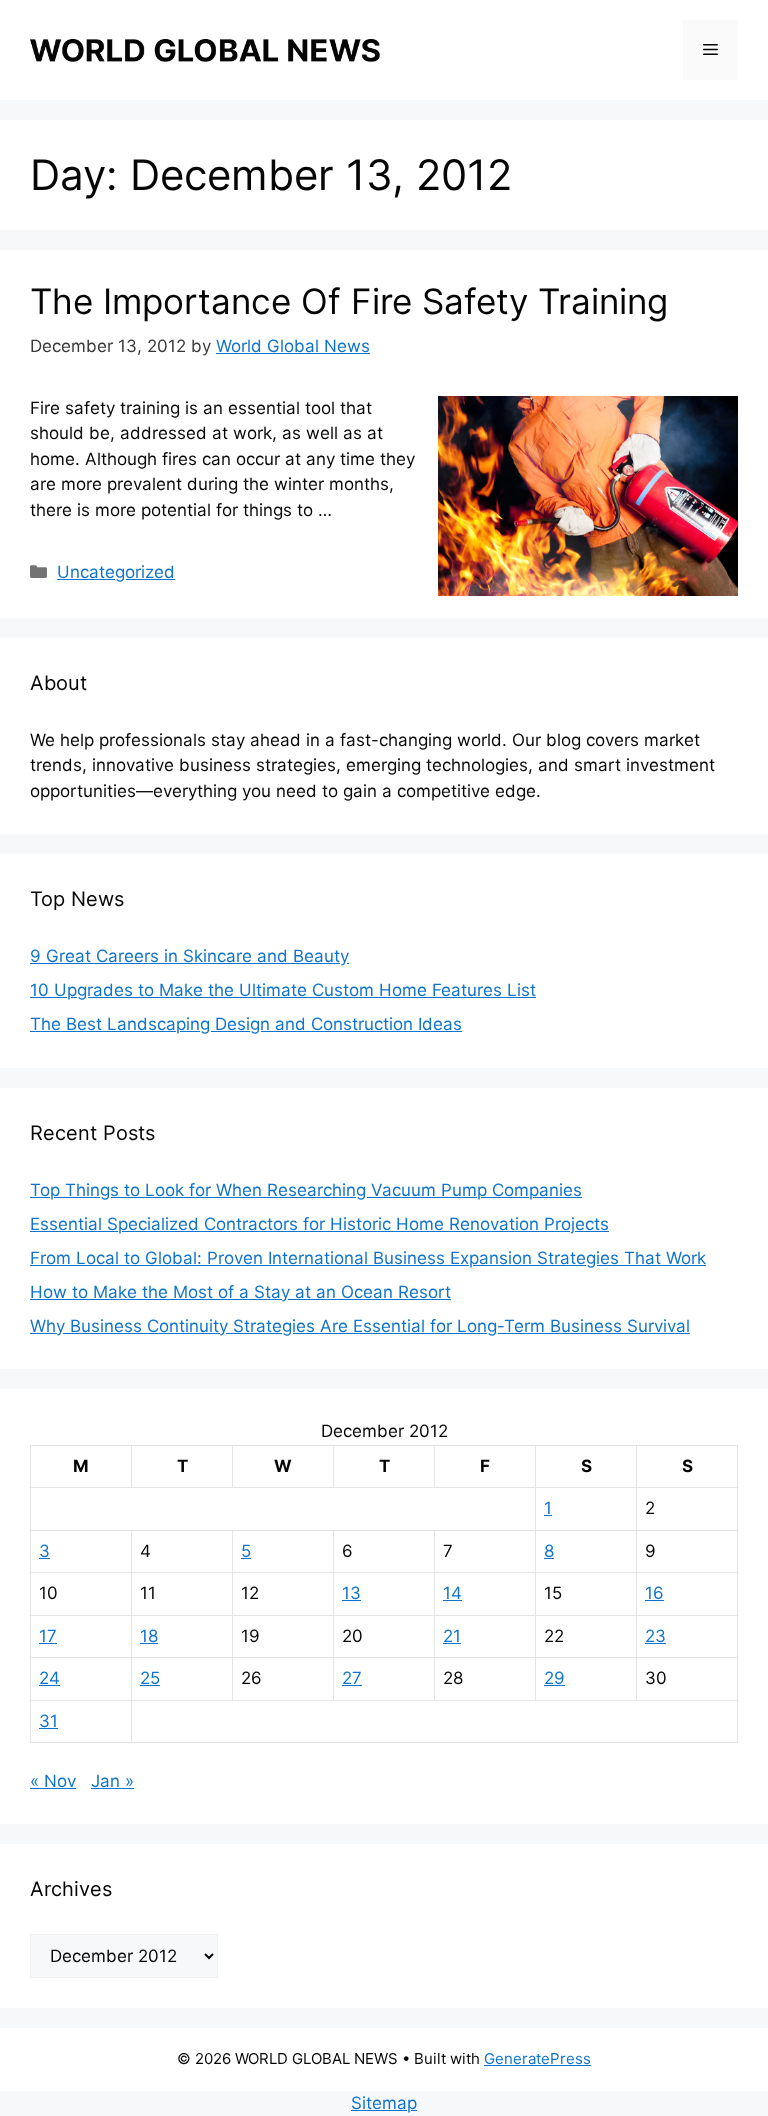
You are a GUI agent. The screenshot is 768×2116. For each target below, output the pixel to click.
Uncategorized (116, 572)
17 (48, 1636)
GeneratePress (537, 2058)
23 (655, 1636)
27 (352, 1678)
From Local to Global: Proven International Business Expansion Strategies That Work (368, 1258)
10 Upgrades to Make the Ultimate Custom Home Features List (283, 990)
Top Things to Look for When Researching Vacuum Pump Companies (306, 1190)
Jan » (112, 1781)
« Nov (53, 1781)
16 (654, 1593)
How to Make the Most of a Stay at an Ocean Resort (240, 1292)
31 (48, 1721)
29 (554, 1678)
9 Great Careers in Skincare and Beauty (189, 956)
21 (452, 1636)
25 (150, 1678)
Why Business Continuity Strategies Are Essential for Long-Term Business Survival (360, 1326)
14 (452, 1593)
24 (49, 1678)
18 (149, 1636)
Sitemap (384, 2103)
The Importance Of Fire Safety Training (349, 301)
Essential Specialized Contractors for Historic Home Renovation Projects (319, 1224)
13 (351, 1593)
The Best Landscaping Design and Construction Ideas (246, 1024)
